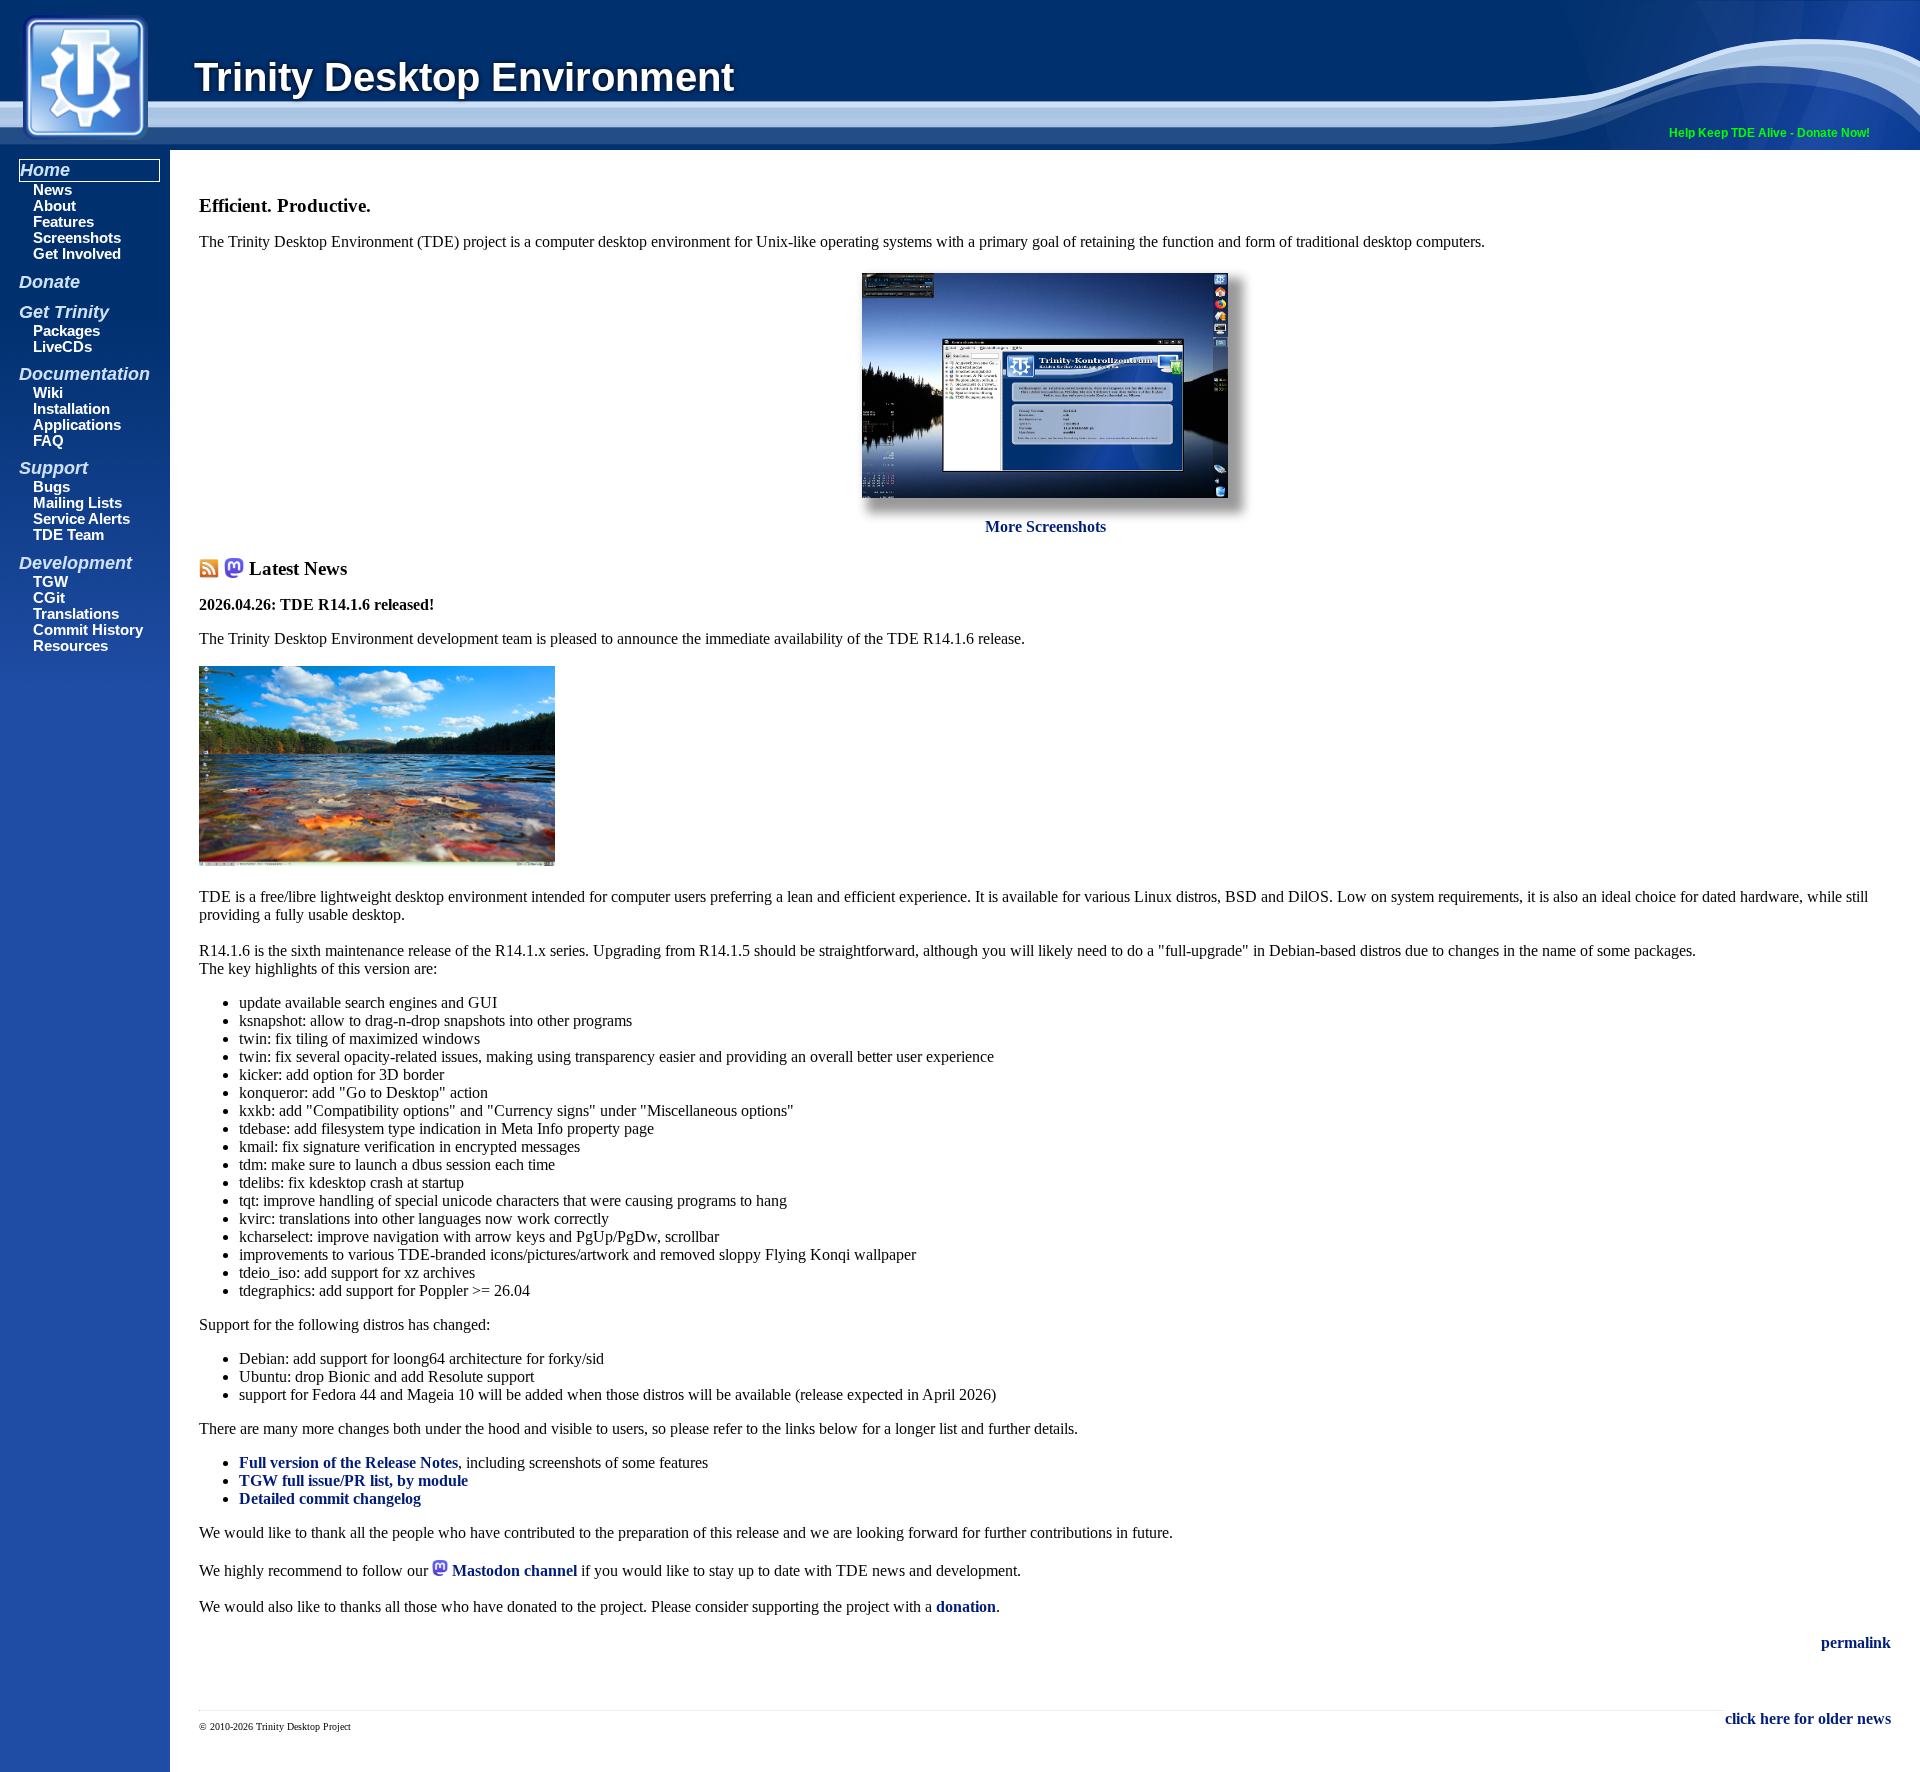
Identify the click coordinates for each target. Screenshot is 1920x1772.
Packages (66, 331)
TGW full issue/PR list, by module (353, 1480)
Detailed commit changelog (330, 1498)
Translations (76, 614)
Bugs (51, 487)
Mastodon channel (512, 1570)
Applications (77, 425)
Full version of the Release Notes (348, 1462)
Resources (70, 646)
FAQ (48, 441)
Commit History (88, 630)
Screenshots (77, 238)
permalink (1856, 1642)
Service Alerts (81, 519)
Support (53, 468)
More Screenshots (1045, 526)
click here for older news (1808, 1718)
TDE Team (68, 535)
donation (966, 1606)
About (54, 206)
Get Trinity (64, 312)
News (52, 190)
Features (63, 222)
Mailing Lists (77, 503)
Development (75, 563)
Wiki (48, 393)
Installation (71, 409)
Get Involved (77, 254)
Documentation (84, 374)
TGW (50, 582)
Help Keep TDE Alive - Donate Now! (1769, 133)
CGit (49, 598)
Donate (49, 282)
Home (45, 170)
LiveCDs (62, 347)
